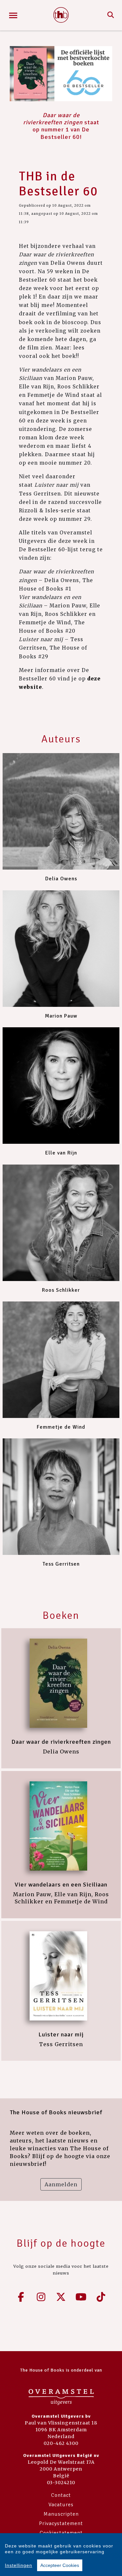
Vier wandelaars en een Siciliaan (61, 1885)
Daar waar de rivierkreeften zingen (61, 1742)
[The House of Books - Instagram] (41, 2297)
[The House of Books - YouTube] (81, 2297)
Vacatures (61, 2505)
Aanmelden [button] (61, 2184)
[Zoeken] (111, 15)
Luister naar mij (61, 2034)
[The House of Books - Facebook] (21, 2297)
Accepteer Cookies (60, 2565)
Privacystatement (61, 2523)
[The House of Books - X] (61, 2297)
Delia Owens (61, 879)
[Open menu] (13, 15)
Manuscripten (61, 2514)
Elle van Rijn (61, 1153)
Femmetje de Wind (61, 1427)
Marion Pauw (61, 1016)
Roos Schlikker (61, 1290)
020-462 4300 (61, 2443)
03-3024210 (61, 2483)
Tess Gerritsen (61, 1564)
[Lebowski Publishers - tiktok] (101, 2297)
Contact (61, 2495)
